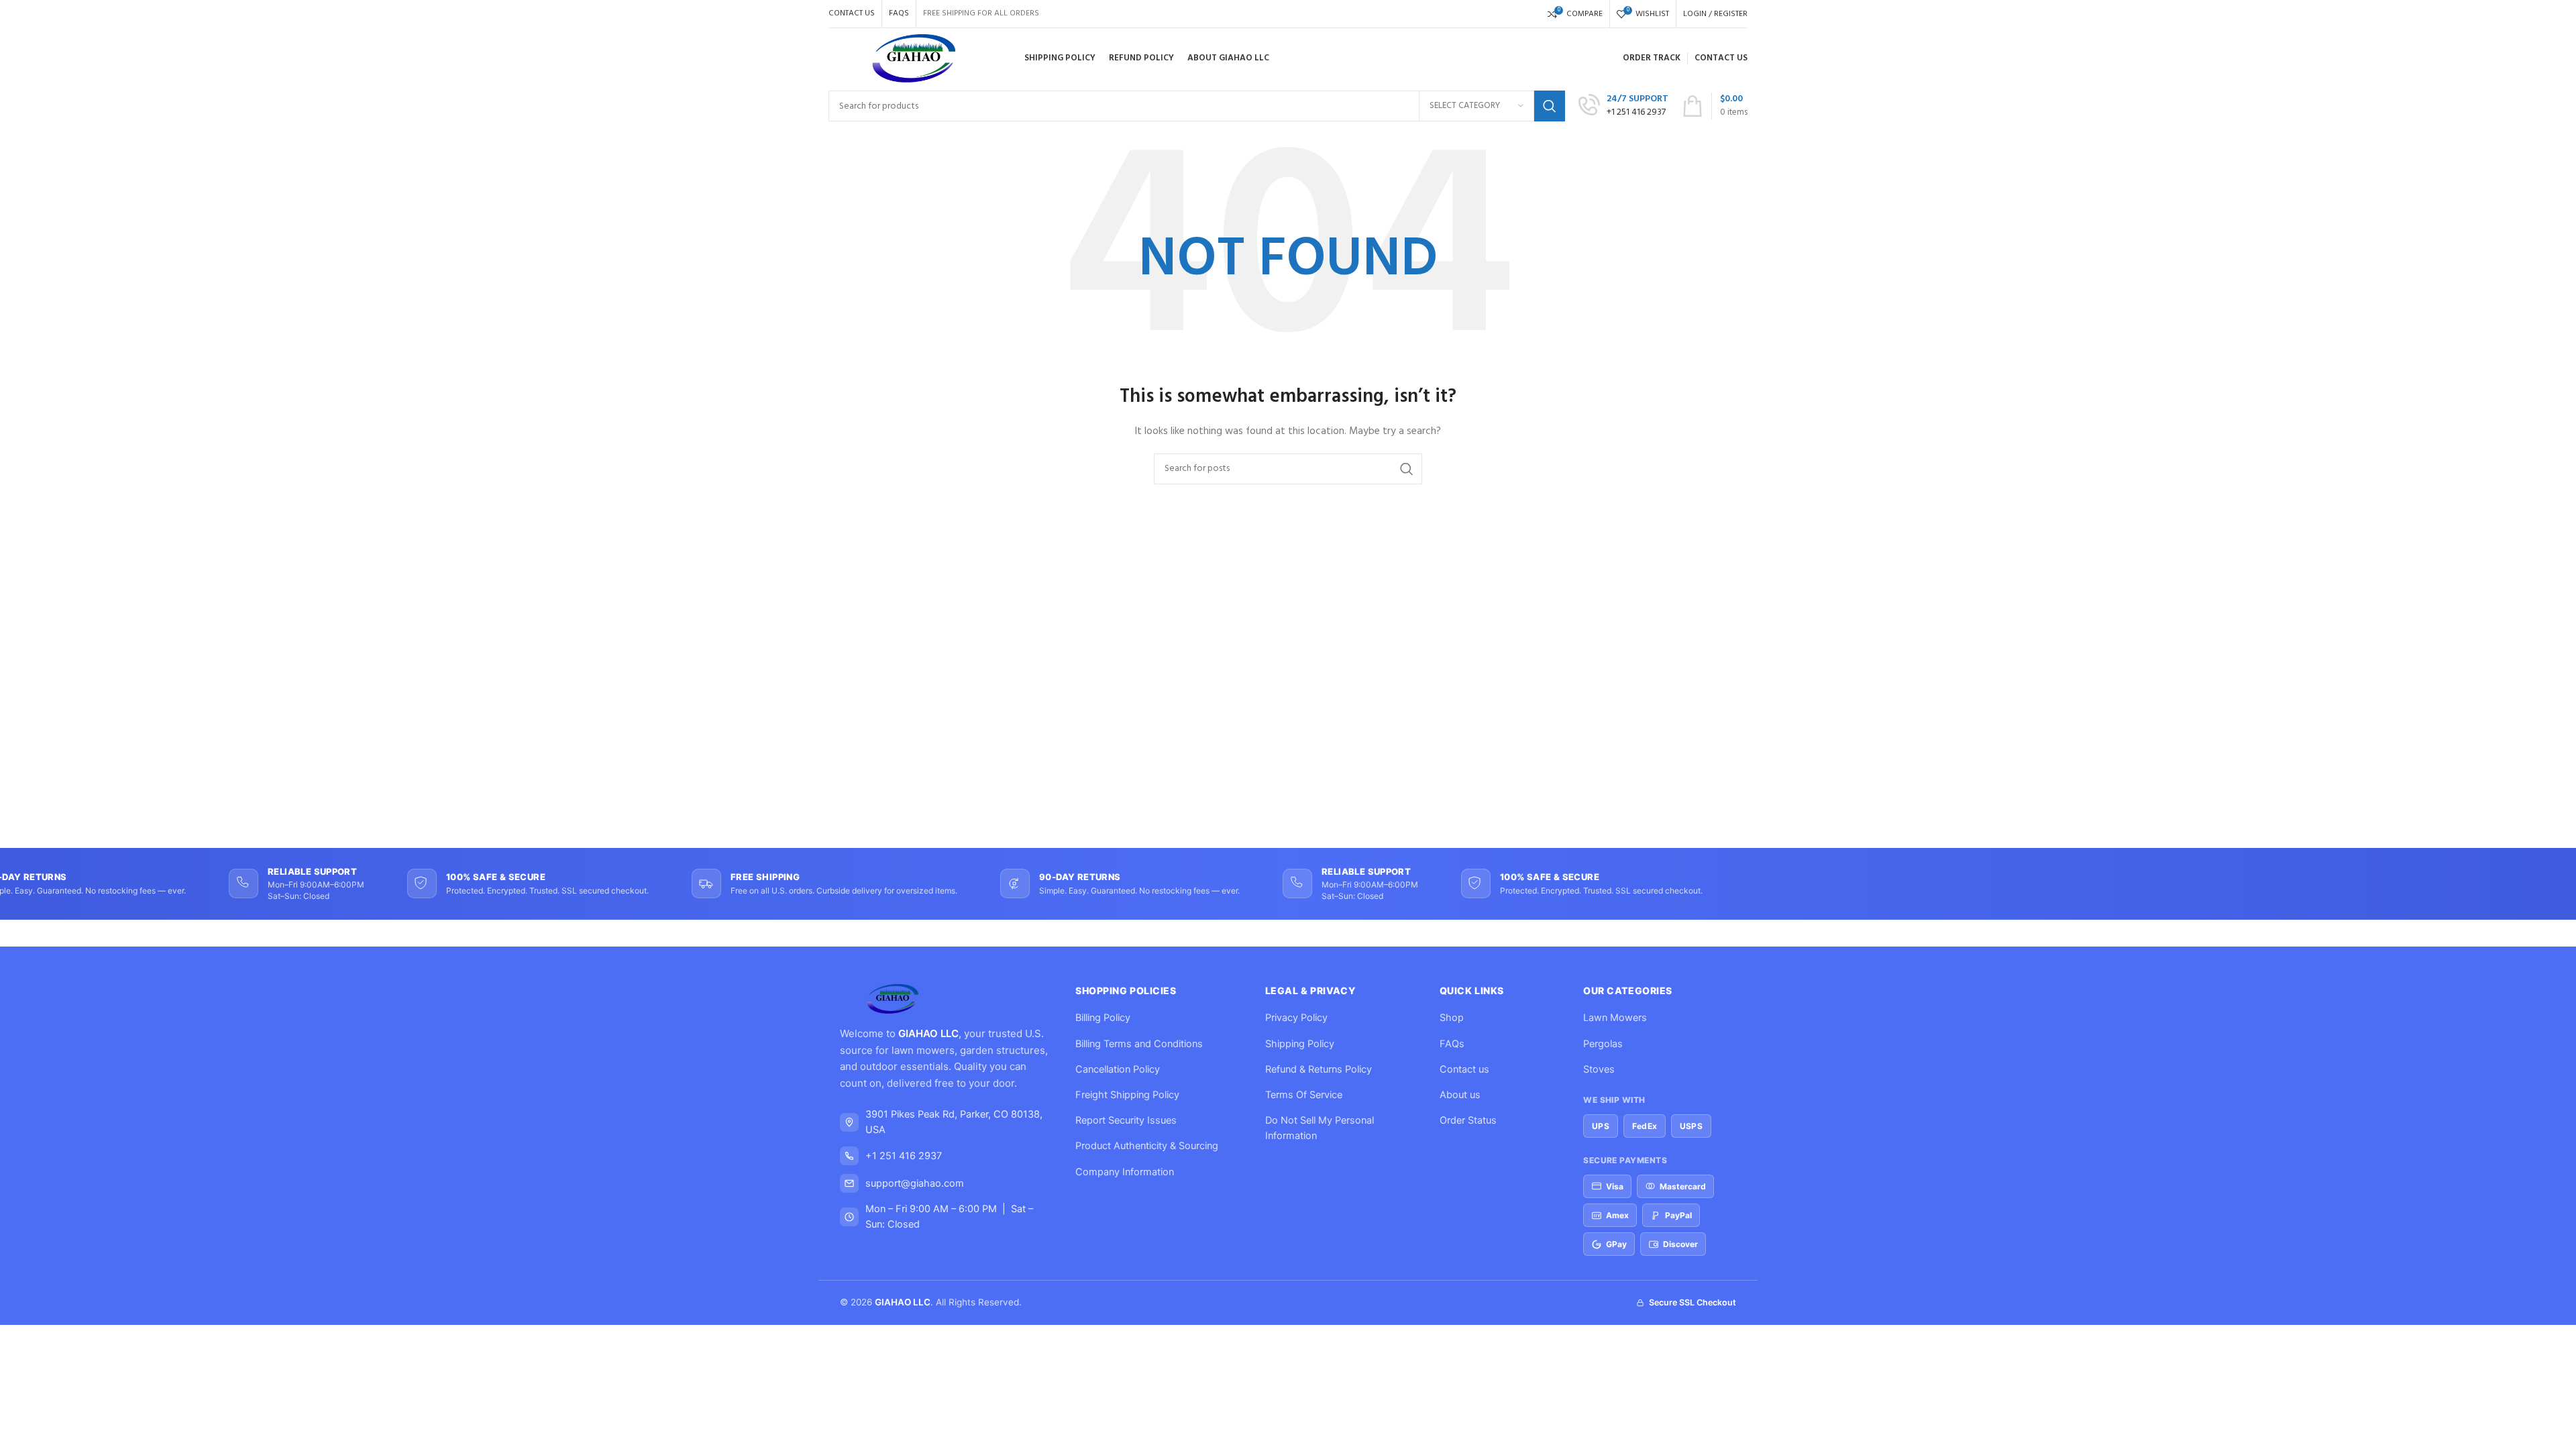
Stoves (1599, 1069)
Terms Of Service (1304, 1095)
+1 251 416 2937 (904, 1156)
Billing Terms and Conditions (1139, 1044)
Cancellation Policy (1118, 1069)
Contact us (1464, 1069)
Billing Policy (1103, 1018)
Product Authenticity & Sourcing (1147, 1146)
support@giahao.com (915, 1183)
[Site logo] (915, 59)
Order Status (1468, 1120)
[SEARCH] (1550, 106)
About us (1460, 1095)
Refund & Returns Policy (1319, 1069)
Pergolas (1603, 1044)
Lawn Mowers (1615, 1018)
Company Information (1125, 1172)
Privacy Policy (1296, 1018)
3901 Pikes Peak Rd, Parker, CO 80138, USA (954, 1122)
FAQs (1452, 1044)
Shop (1452, 1018)
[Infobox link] (1623, 106)
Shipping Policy (1300, 1044)
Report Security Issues (1126, 1120)
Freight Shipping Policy (1127, 1095)
